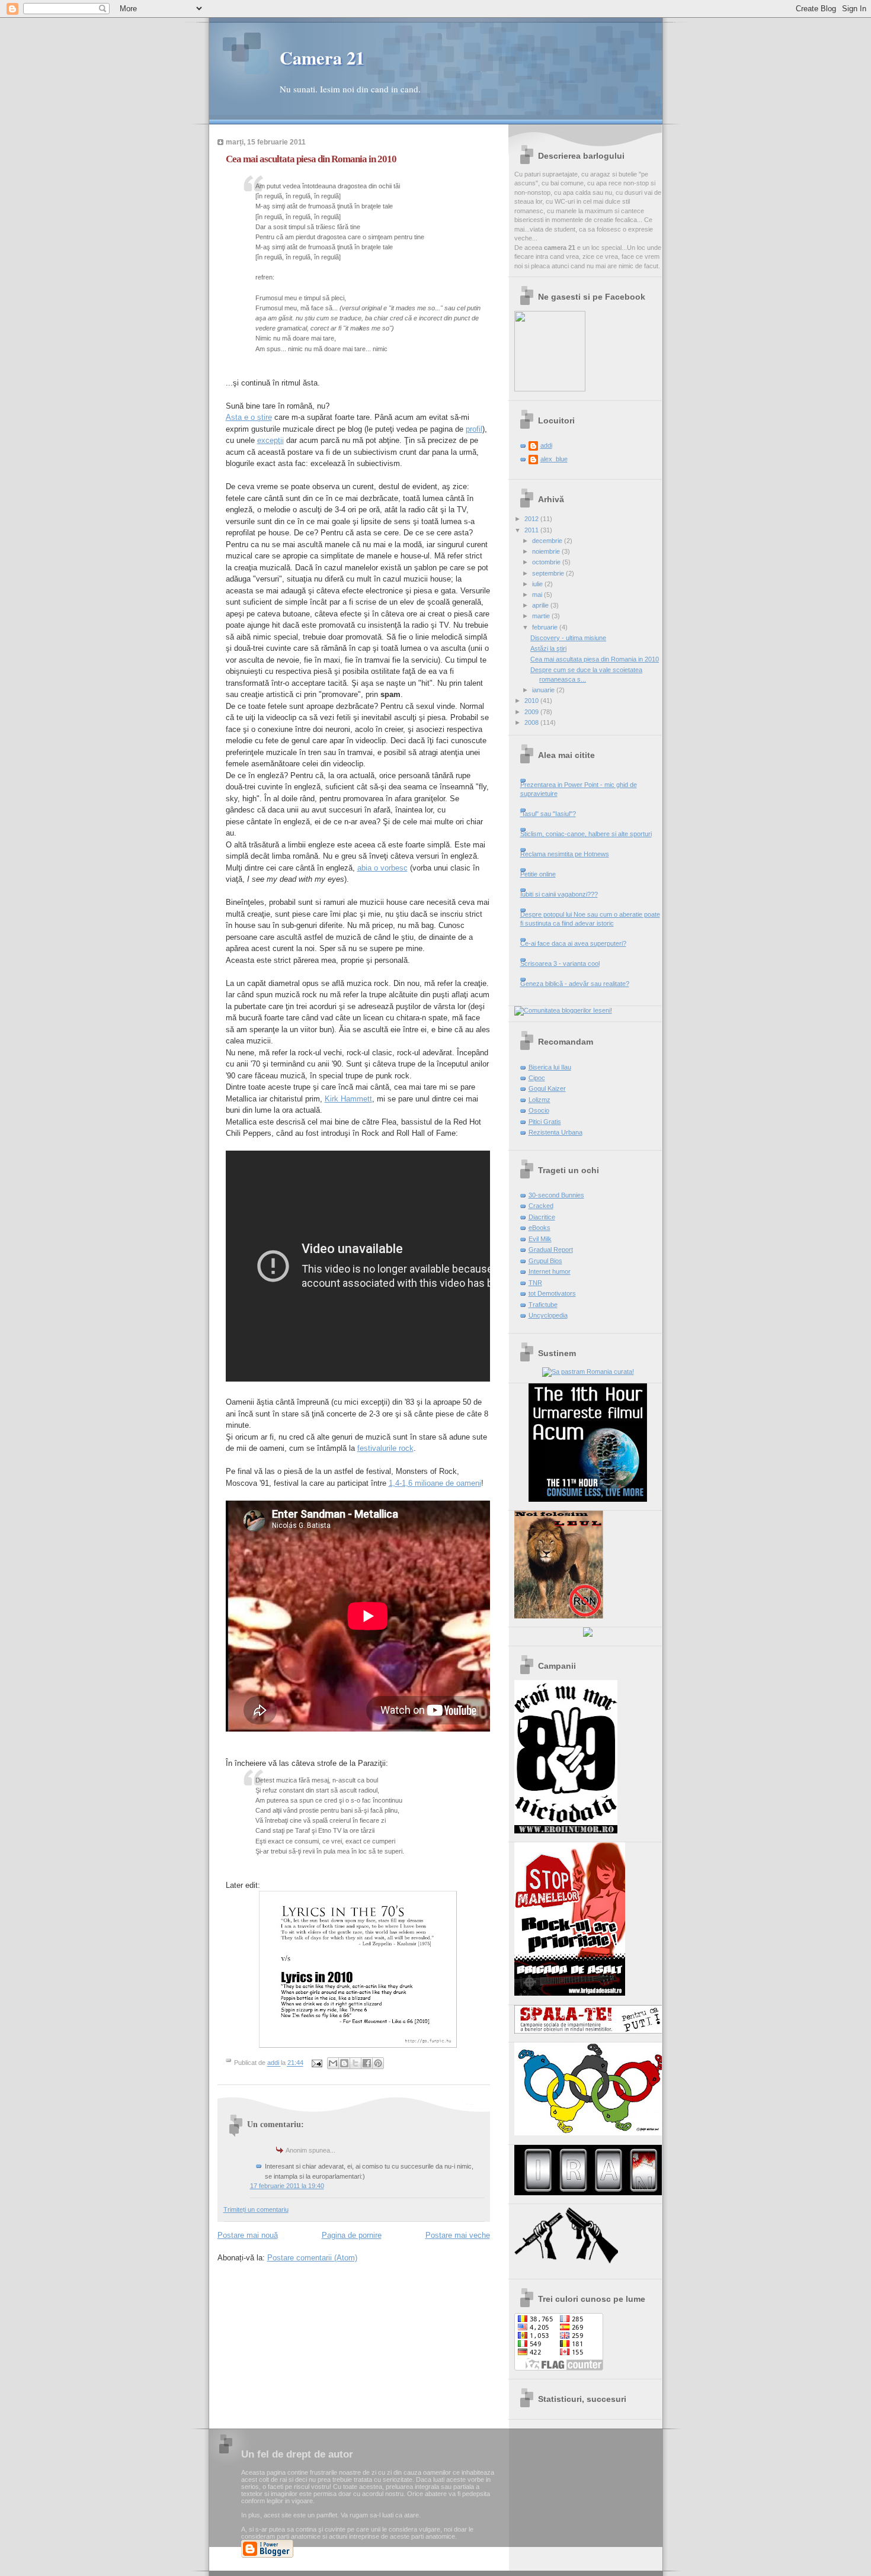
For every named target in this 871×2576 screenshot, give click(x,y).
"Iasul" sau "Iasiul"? (548, 814)
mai (538, 595)
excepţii (270, 440)
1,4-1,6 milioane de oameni (435, 1483)
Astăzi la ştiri (548, 648)
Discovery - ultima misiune (568, 638)
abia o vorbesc (382, 868)
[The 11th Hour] (588, 1499)
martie (542, 616)
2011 (532, 530)
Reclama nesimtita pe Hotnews (565, 854)
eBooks (539, 1228)
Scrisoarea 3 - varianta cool (560, 963)
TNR (535, 1283)
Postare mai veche (458, 2235)
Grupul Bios (545, 1261)
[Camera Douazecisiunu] (550, 389)
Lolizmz (539, 1100)
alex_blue (554, 459)
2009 (532, 712)
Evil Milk (540, 1239)
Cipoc (537, 1078)
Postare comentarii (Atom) (312, 2258)
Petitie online (538, 874)
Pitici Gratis (545, 1122)
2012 (532, 519)
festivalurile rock (385, 1448)
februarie (546, 627)
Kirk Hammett (348, 1099)
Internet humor (550, 1271)
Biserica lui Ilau (550, 1067)
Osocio (539, 1110)
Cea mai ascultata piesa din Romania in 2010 (595, 659)
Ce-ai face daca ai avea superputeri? (573, 943)
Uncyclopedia (548, 1315)
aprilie (541, 605)
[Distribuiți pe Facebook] (367, 2063)
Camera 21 (322, 57)
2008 (532, 722)
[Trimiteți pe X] (356, 2063)
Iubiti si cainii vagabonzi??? (559, 894)
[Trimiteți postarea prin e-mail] (317, 2063)
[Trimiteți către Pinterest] (378, 2063)
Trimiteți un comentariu (256, 2209)
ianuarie (544, 690)
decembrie (548, 541)
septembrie (549, 573)
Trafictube (543, 1305)
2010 (532, 701)
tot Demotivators (552, 1293)
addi (546, 445)
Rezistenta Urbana (555, 1132)
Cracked (541, 1206)
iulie (538, 584)
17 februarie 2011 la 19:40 (287, 2186)
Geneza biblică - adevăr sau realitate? (575, 984)
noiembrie (547, 551)
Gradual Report (551, 1250)
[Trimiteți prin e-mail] (333, 2063)
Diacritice (542, 1217)
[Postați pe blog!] (344, 2063)
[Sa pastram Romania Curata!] (588, 1371)
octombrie (547, 562)
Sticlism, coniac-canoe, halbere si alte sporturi (586, 834)
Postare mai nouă (248, 2235)
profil (474, 429)
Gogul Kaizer (547, 1088)
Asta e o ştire (249, 417)
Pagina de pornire (352, 2235)
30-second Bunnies (556, 1195)
